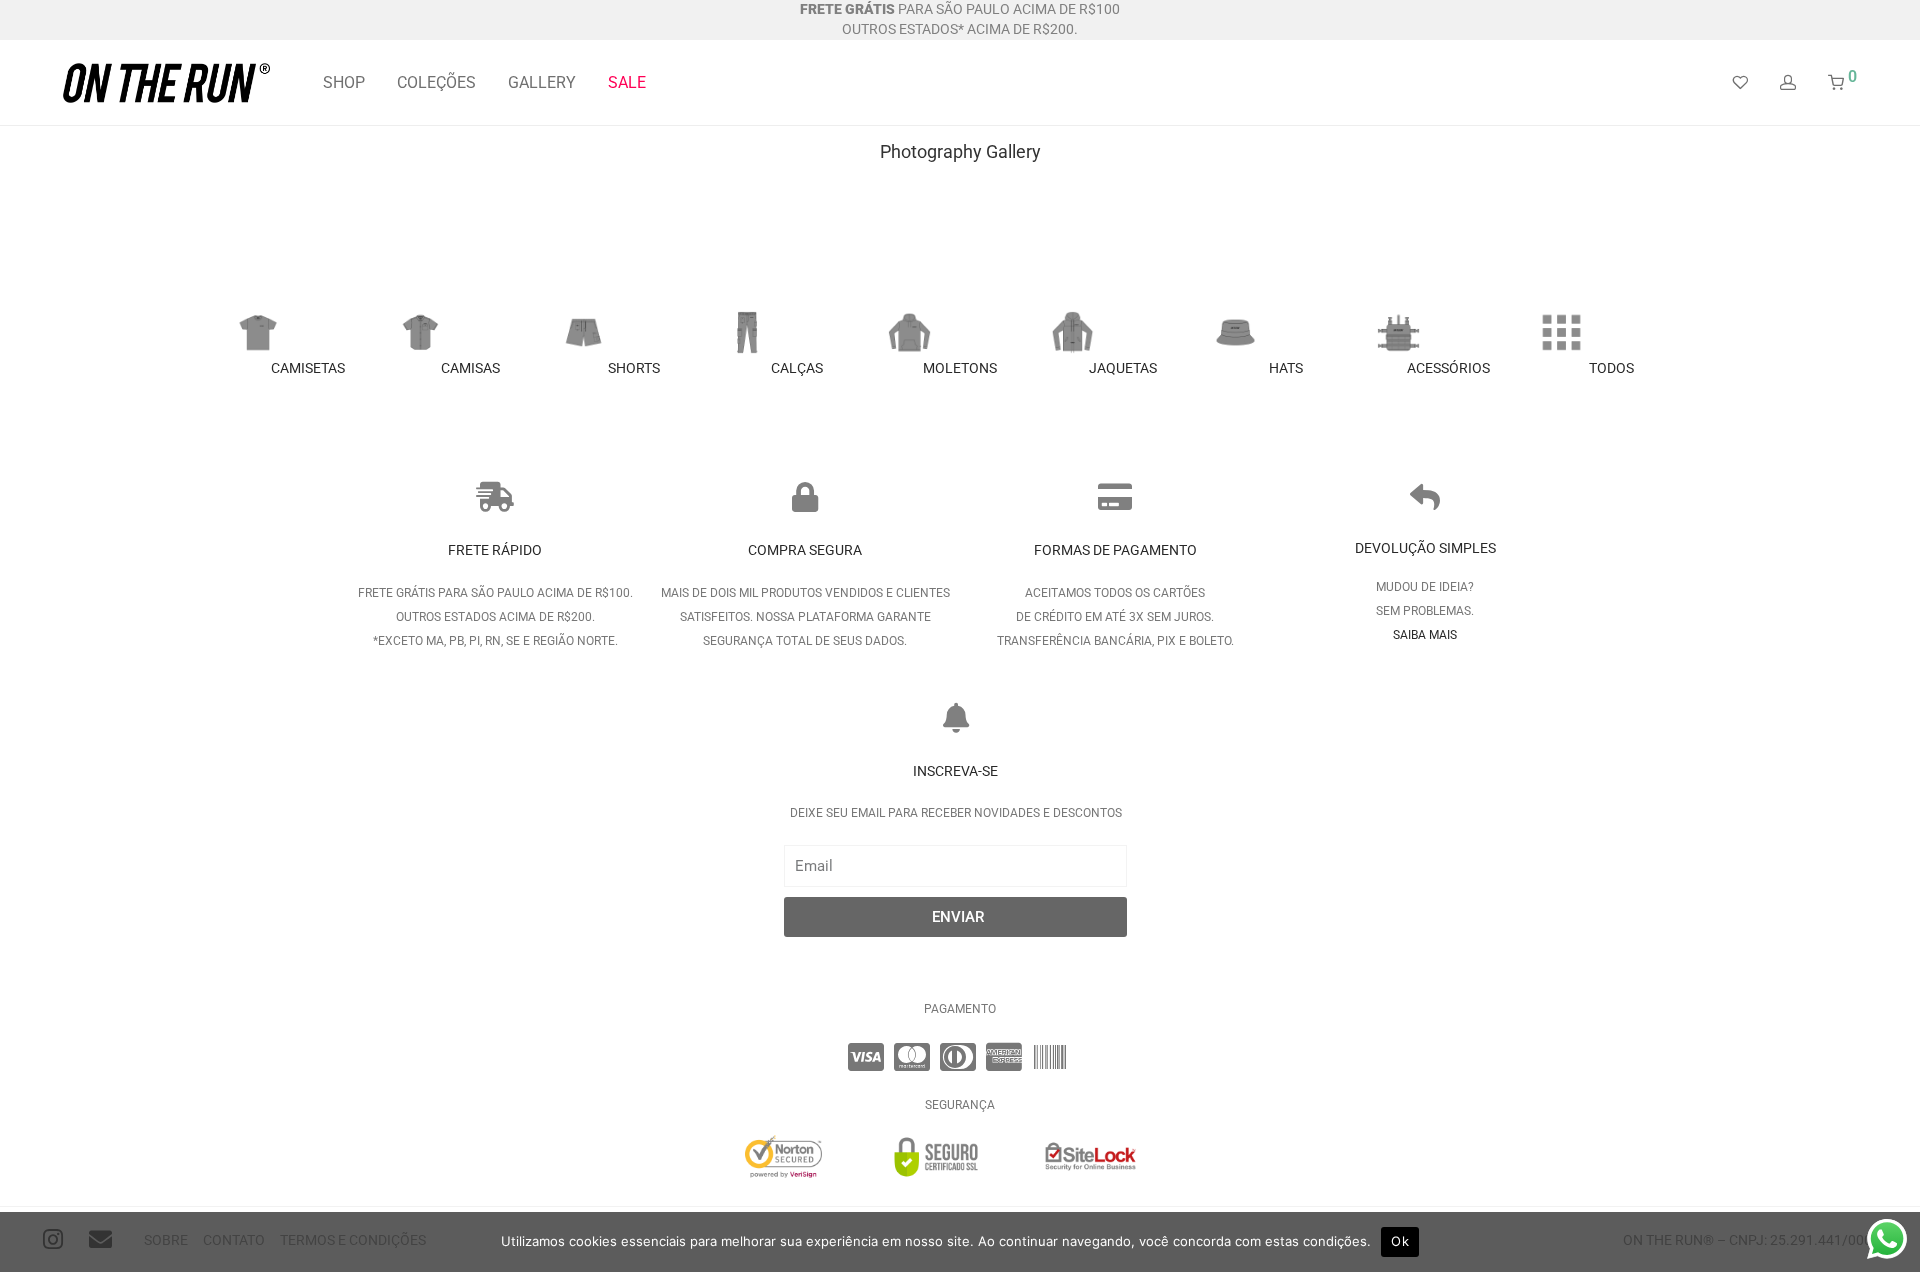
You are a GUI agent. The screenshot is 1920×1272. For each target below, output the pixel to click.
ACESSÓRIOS (1448, 368)
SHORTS (634, 368)
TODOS (1611, 368)
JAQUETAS (1123, 368)
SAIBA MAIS (1425, 635)
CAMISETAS (308, 368)
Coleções (436, 82)
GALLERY (542, 82)
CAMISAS (470, 368)
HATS (1286, 368)
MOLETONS (960, 368)
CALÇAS (797, 368)
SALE (627, 82)
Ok (1400, 1241)
